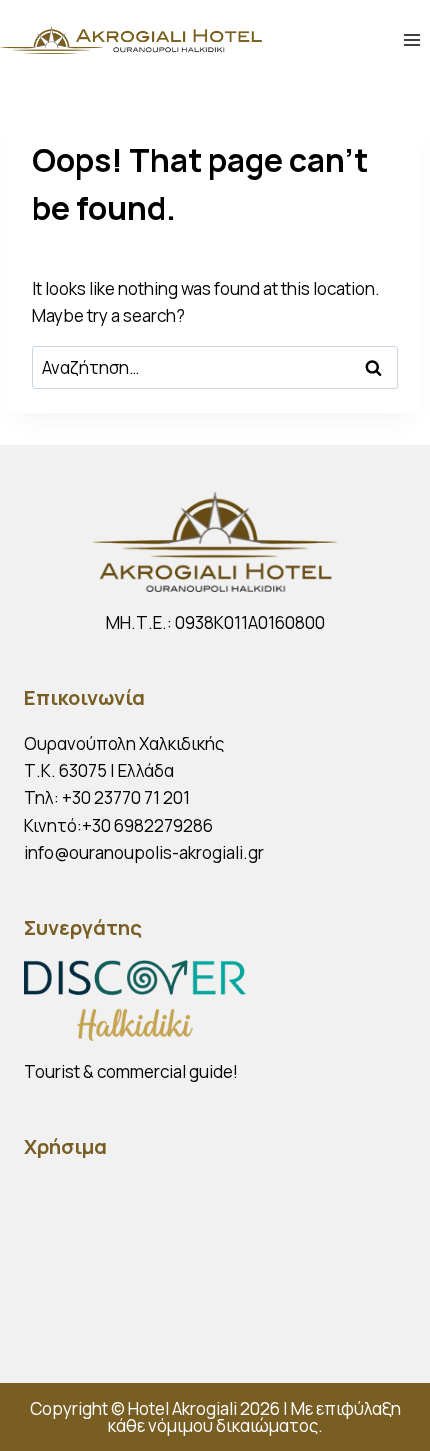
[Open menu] (411, 39)
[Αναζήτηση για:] (215, 367)
